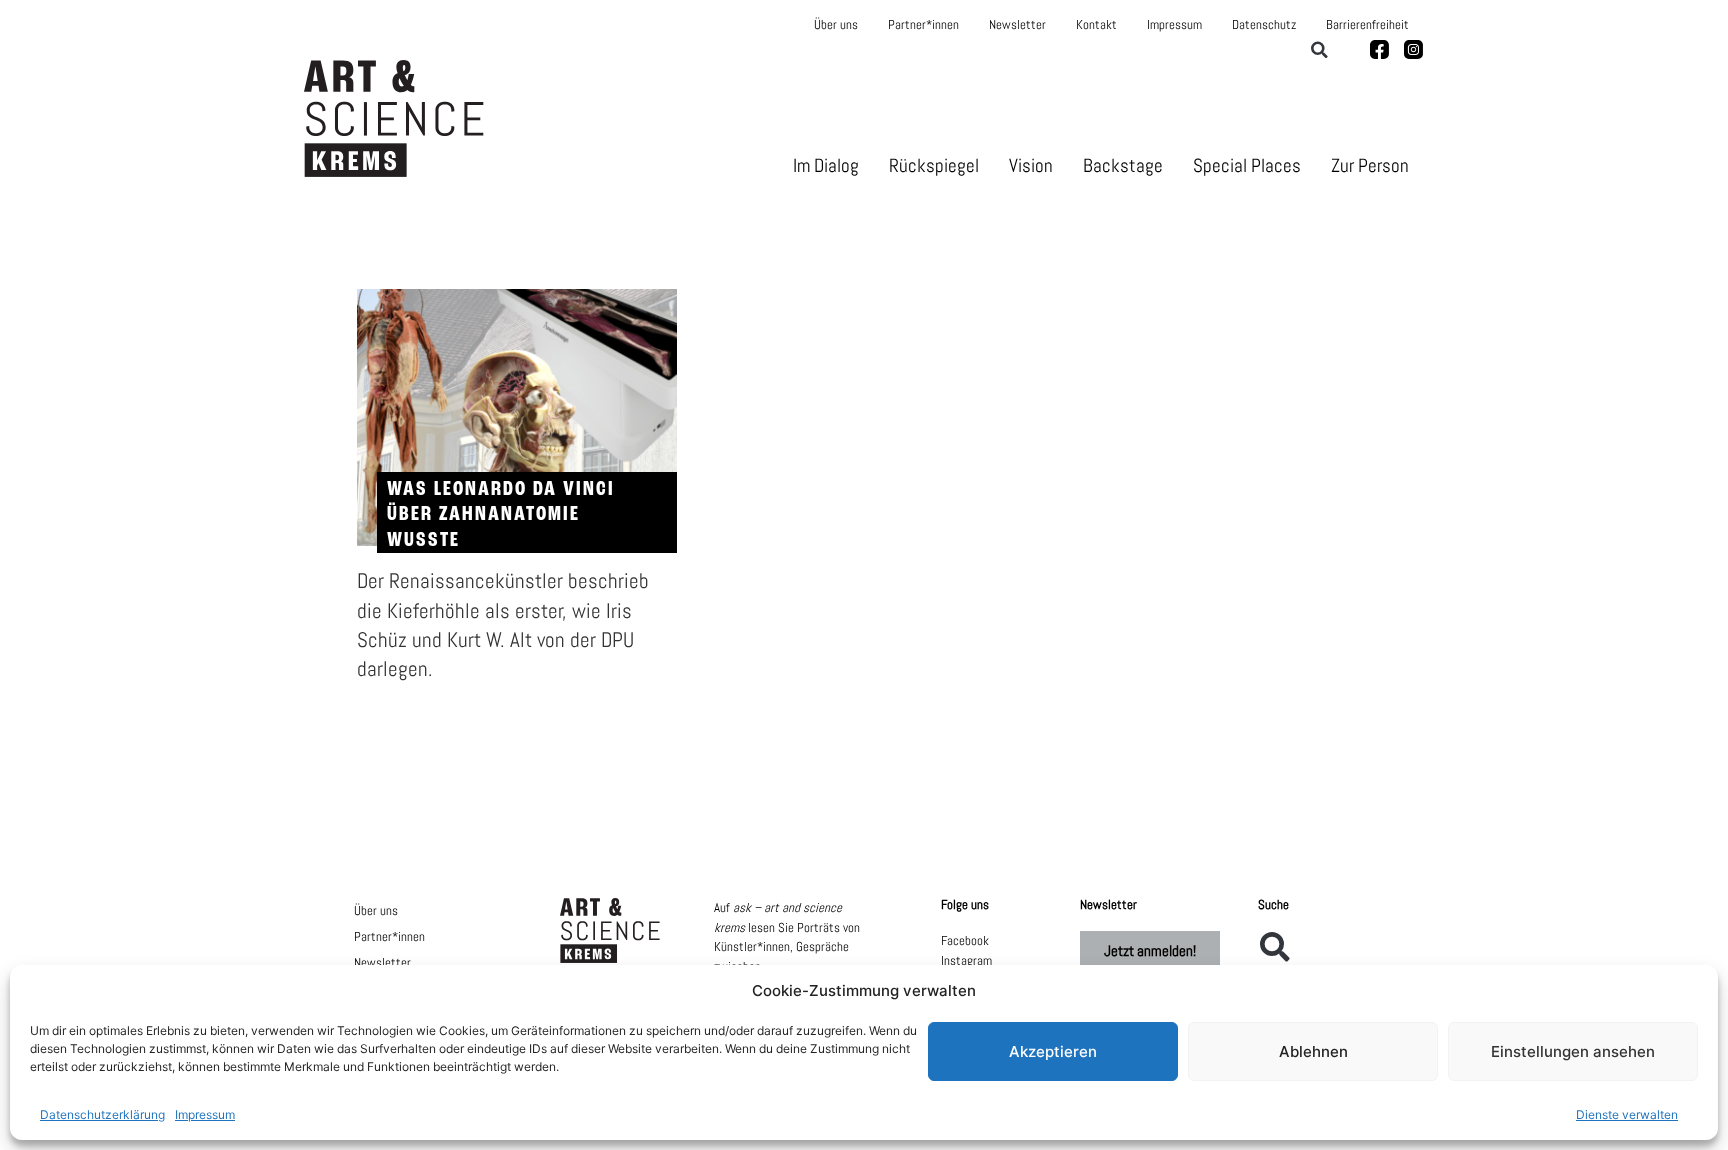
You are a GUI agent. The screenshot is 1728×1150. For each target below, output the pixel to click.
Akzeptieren (1053, 1051)
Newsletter (1017, 24)
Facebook (965, 940)
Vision (1031, 165)
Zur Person (1370, 165)
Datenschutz (1264, 24)
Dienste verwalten (1627, 1114)
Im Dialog (826, 165)
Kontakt (1096, 24)
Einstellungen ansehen (1573, 1051)
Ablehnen (1313, 1051)
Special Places (1247, 165)
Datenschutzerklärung (102, 1114)
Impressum (205, 1114)
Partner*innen (923, 24)
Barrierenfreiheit (1367, 24)
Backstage (1123, 165)
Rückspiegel (934, 165)
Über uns (836, 24)
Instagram (966, 960)
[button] (1319, 50)
